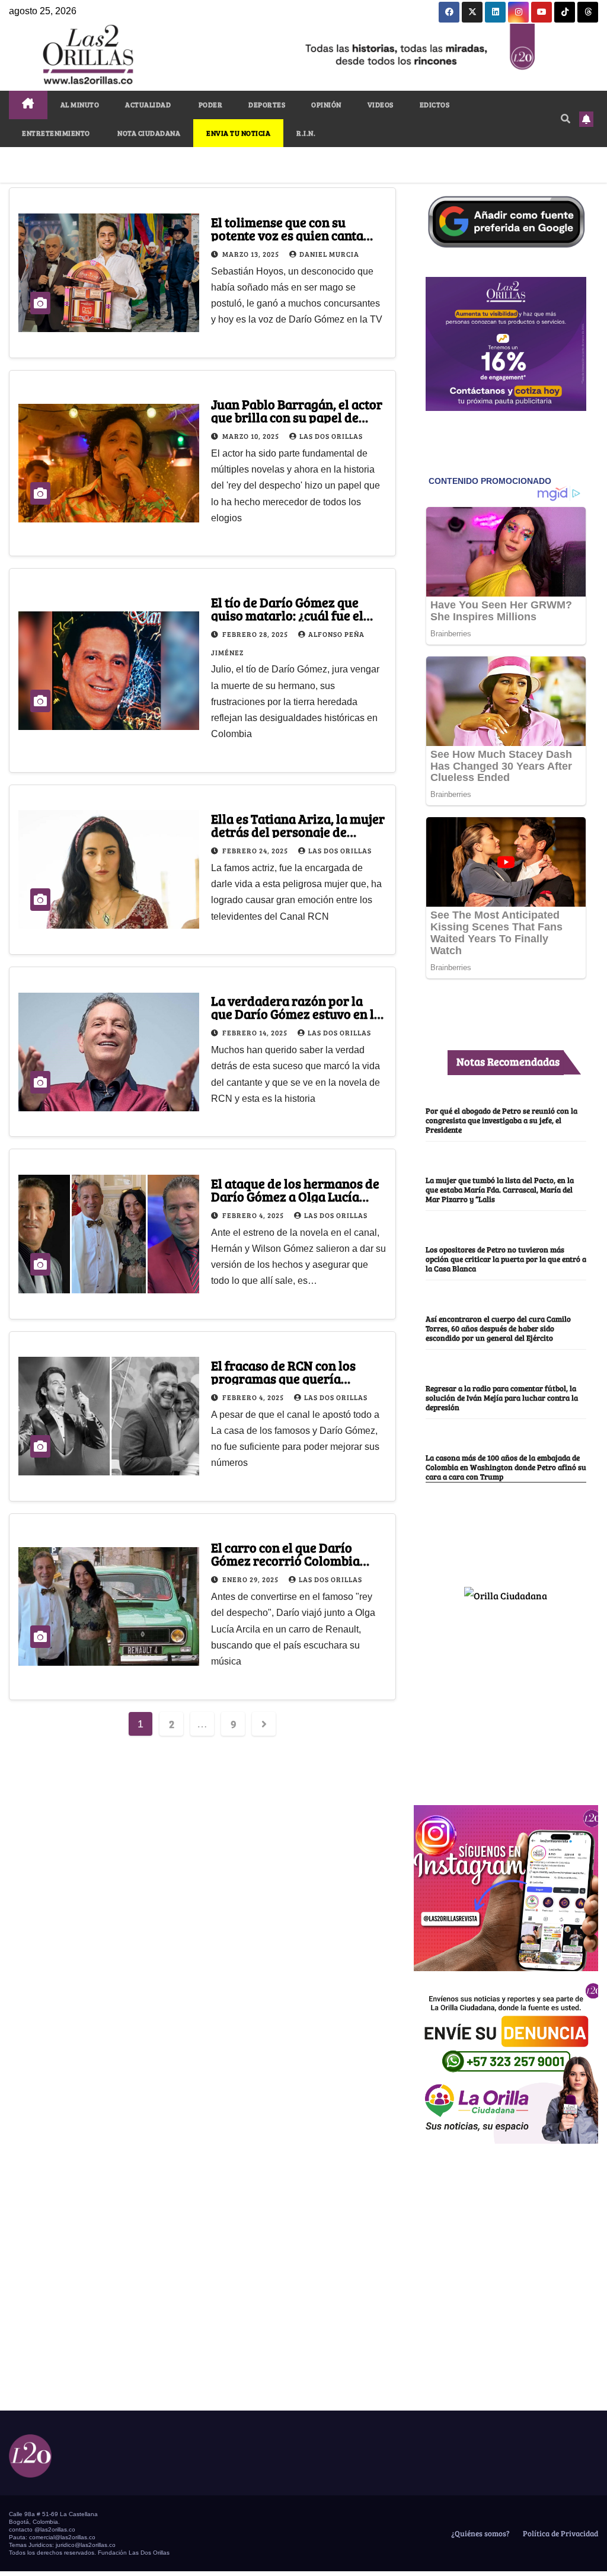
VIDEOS (381, 104)
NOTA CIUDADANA (148, 133)
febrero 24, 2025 (256, 850)
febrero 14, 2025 (256, 1032)
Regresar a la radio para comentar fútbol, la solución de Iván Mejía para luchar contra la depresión (502, 1398)
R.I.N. (306, 133)
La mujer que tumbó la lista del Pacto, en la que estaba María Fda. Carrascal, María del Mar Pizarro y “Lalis (500, 1190)
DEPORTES (267, 104)
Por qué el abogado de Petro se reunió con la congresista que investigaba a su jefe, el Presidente (501, 1120)
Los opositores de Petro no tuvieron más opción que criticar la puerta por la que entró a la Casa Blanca (506, 1259)
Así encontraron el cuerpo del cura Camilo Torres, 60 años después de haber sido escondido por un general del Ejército (498, 1328)
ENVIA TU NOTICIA (238, 133)
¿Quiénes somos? (480, 2533)
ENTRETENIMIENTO (56, 133)
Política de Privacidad (560, 2533)
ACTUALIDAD (148, 104)
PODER (210, 104)
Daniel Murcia (329, 254)
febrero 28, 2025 (256, 634)
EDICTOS (435, 104)
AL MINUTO (80, 104)
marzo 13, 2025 (252, 254)
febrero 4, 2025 (254, 1215)
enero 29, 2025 (251, 1579)
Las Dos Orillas (331, 436)
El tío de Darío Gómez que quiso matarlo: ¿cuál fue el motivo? (287, 615)
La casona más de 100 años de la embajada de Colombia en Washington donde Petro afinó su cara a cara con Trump (506, 1467)
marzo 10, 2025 (252, 436)
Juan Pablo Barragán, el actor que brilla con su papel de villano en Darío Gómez (297, 417)
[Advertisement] (506, 1698)
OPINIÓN (326, 104)
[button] (566, 118)
